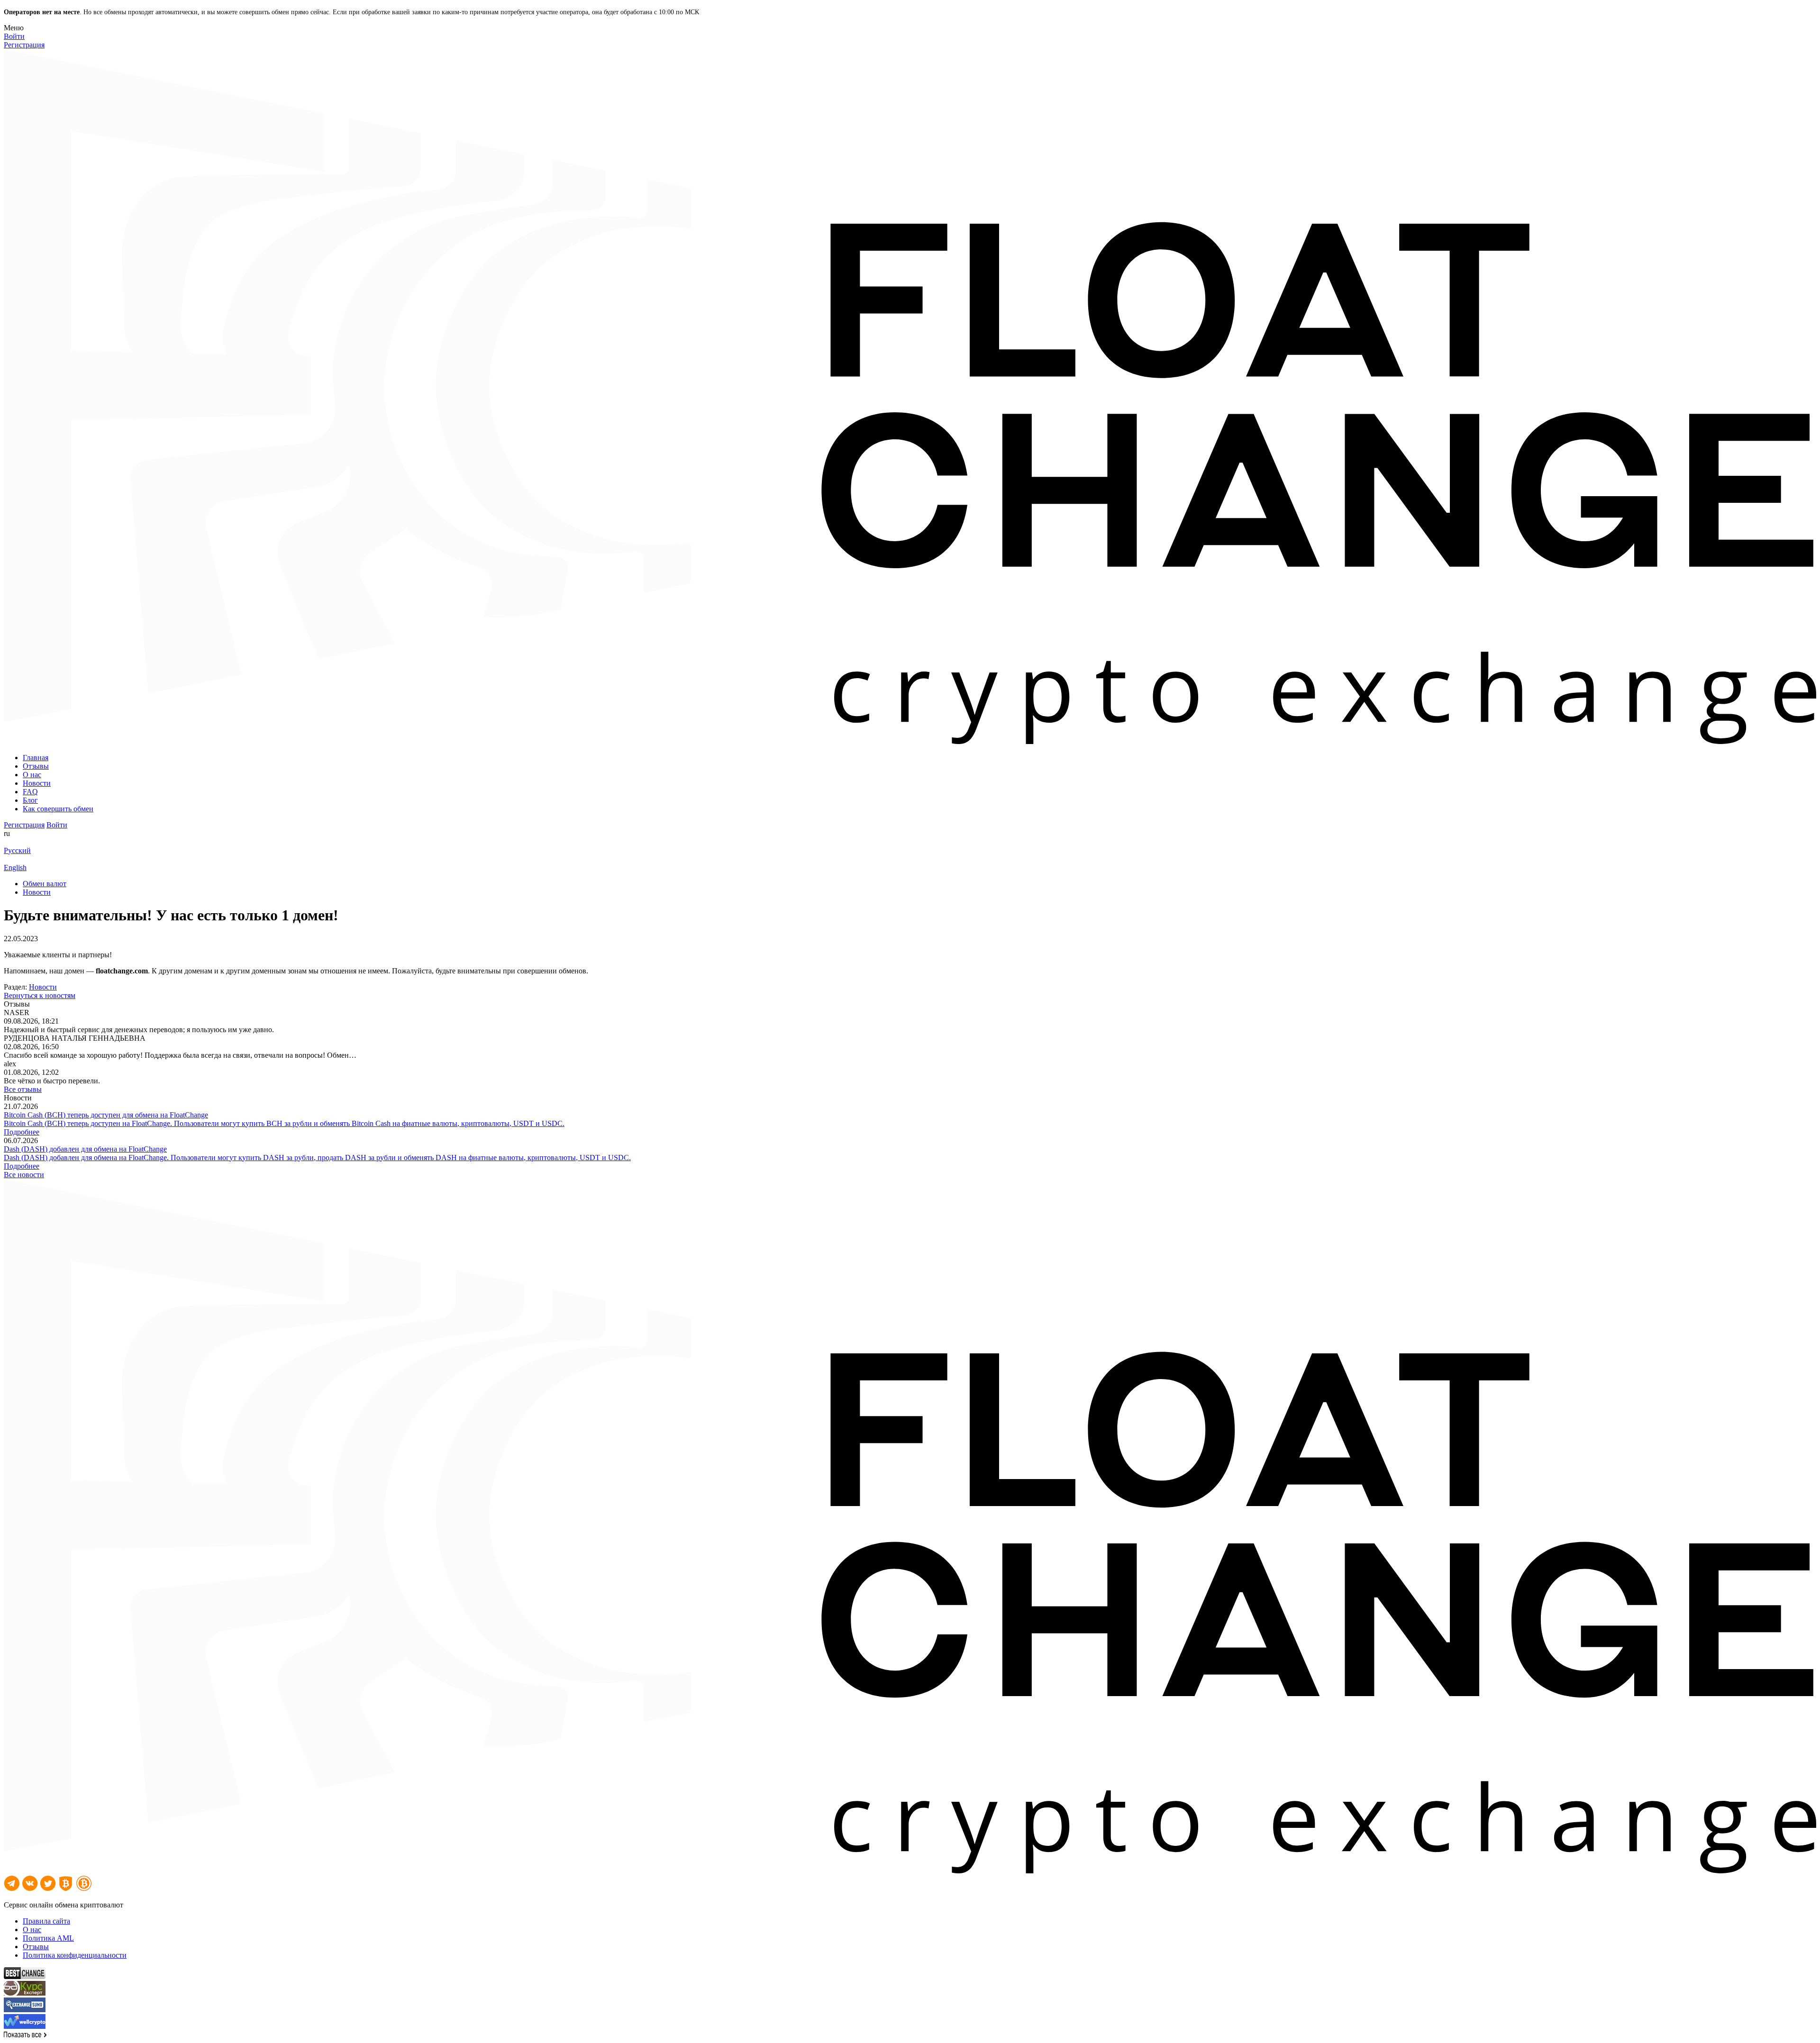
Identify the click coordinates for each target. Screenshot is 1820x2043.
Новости (43, 987)
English (15, 867)
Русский (17, 850)
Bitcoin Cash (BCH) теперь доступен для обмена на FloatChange (106, 1115)
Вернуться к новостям (40, 995)
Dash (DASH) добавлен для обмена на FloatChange (85, 1149)
